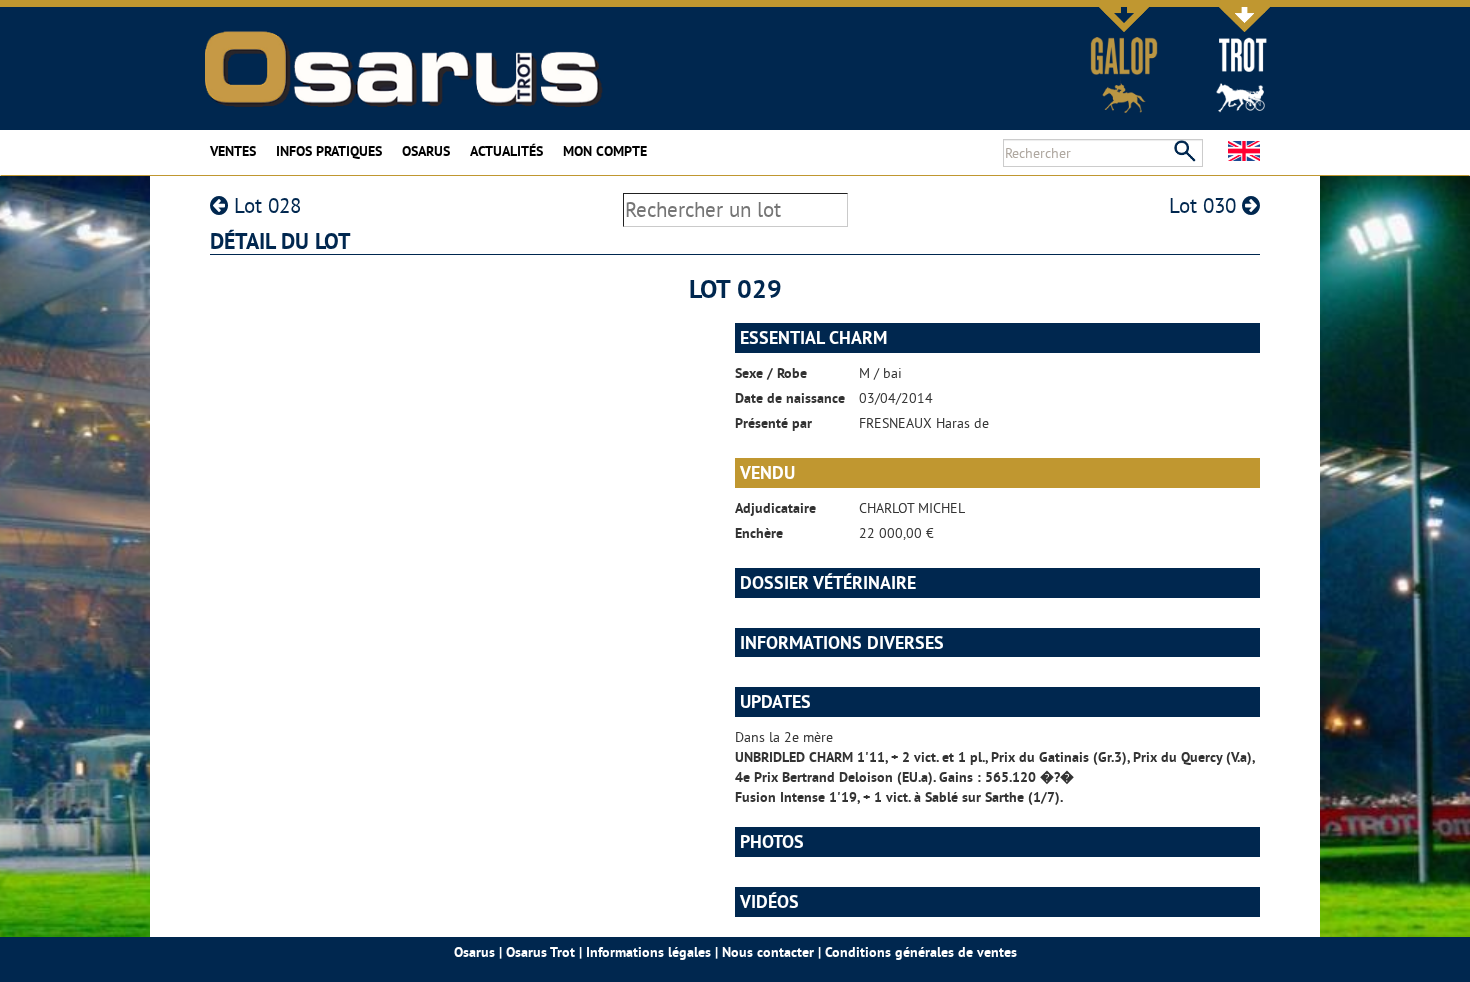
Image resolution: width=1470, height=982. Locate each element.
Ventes (233, 151)
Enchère (759, 533)
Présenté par (773, 423)
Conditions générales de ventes (921, 952)
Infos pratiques (329, 151)
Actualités (506, 151)
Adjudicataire (775, 508)
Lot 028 (264, 205)
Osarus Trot (540, 952)
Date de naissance (790, 398)
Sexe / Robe (771, 373)
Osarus (426, 151)
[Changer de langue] (1244, 151)
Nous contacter (768, 952)
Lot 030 (1205, 205)
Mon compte (605, 151)
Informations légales (648, 952)
